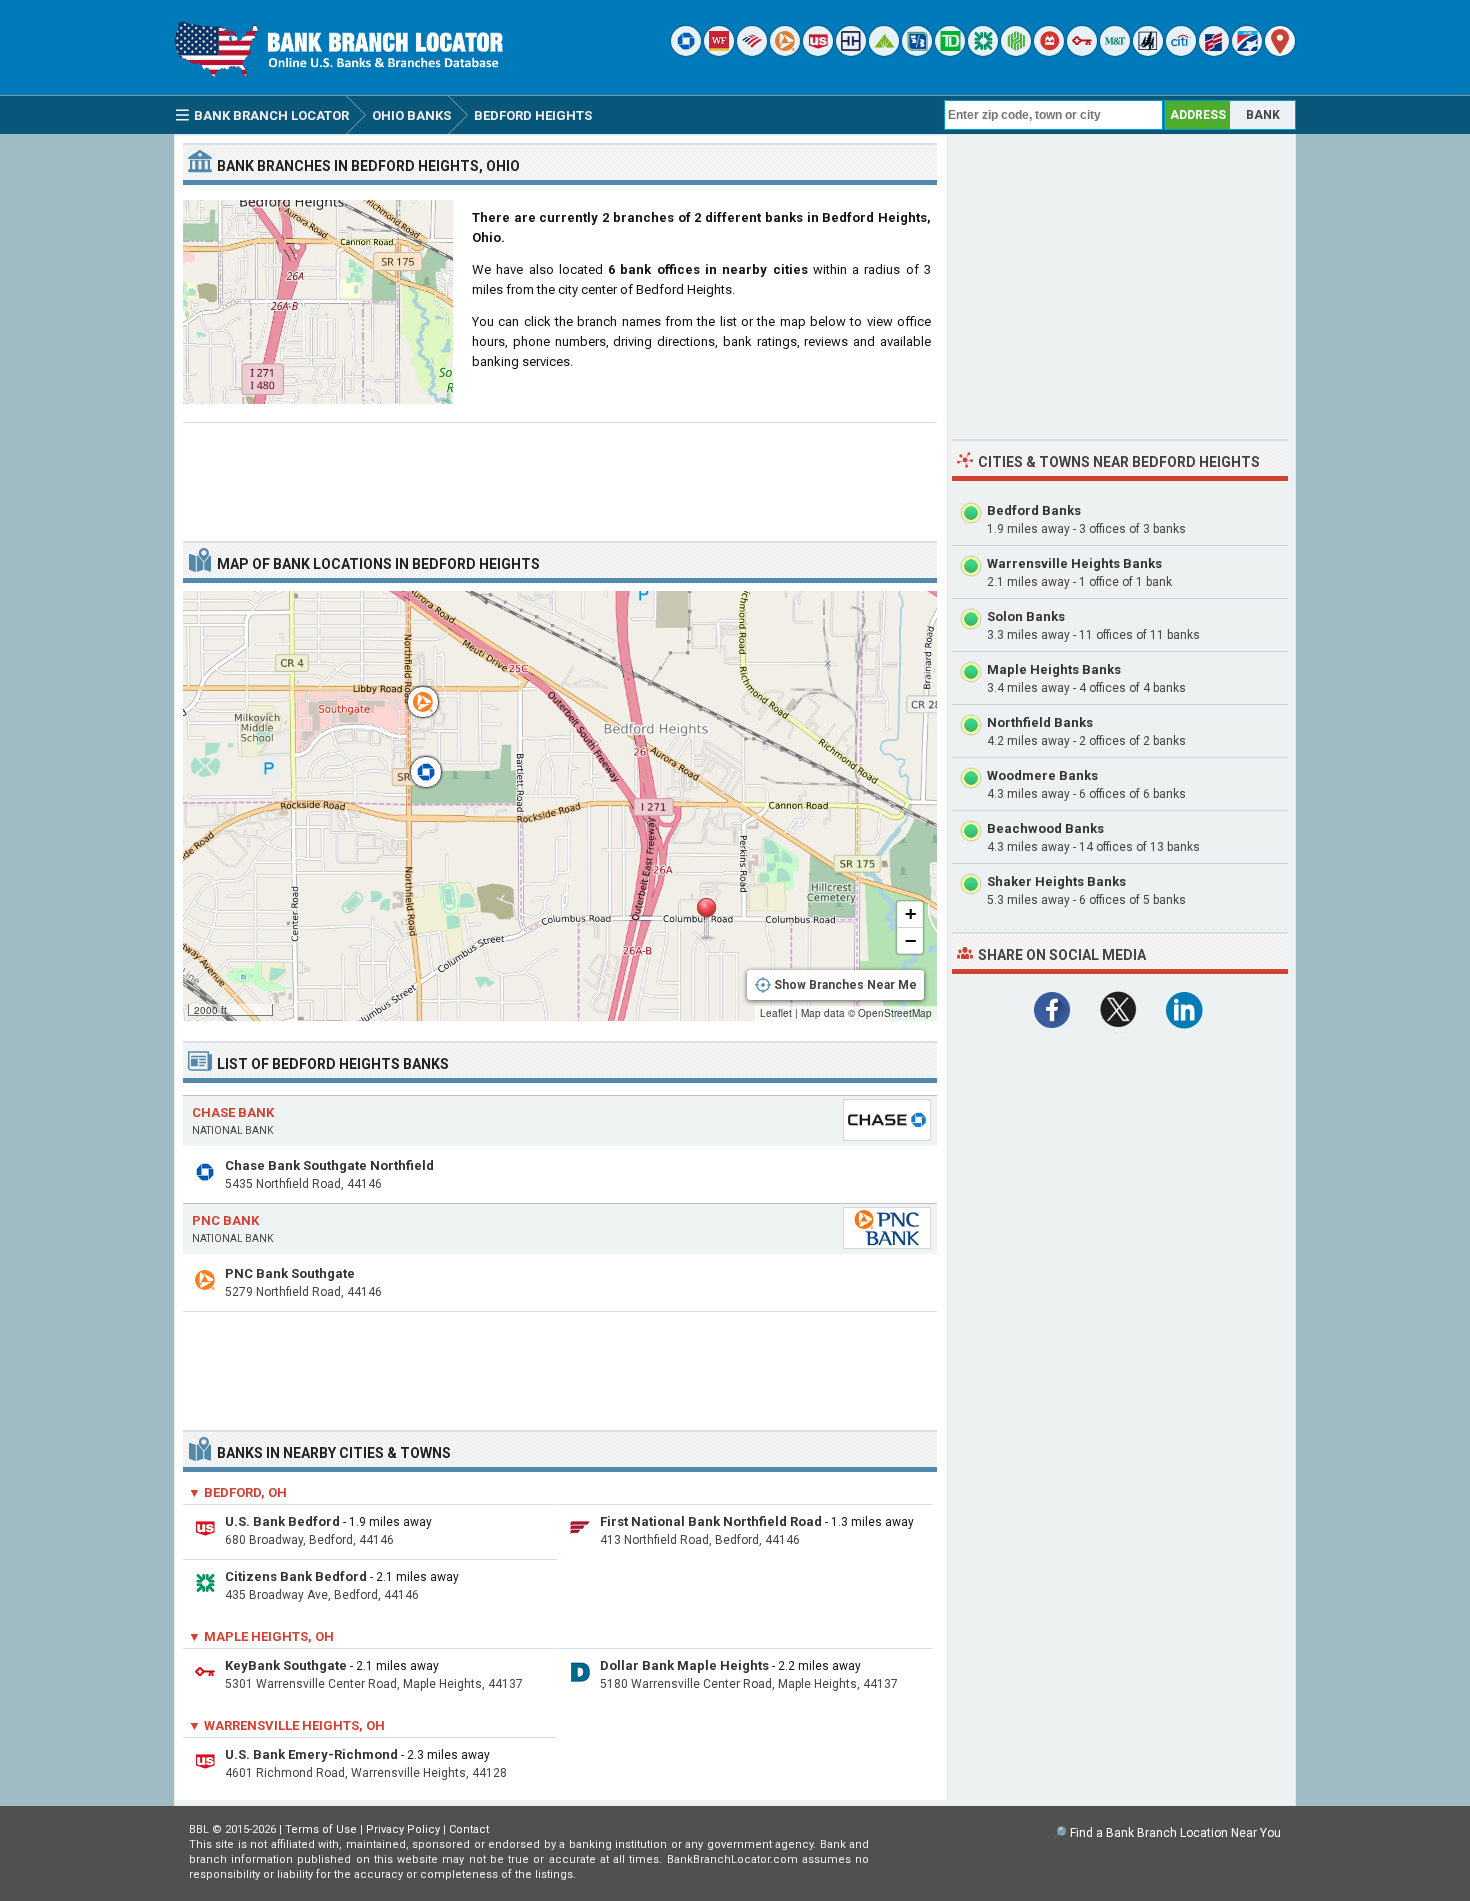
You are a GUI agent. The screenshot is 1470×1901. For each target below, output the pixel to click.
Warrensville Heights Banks (1074, 563)
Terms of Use (321, 1829)
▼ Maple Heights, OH (261, 1636)
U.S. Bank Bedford (282, 1521)
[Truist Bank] (851, 51)
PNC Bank (225, 1220)
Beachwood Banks (1045, 828)
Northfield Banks (1040, 722)
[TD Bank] (950, 51)
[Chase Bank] (686, 51)
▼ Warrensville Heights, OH (286, 1725)
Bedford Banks (1034, 510)
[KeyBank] (1082, 51)
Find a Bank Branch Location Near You (1175, 1833)
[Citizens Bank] (983, 51)
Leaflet (776, 1013)
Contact (469, 1829)
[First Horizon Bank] (1247, 51)
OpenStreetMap (895, 1013)
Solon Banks (1026, 616)
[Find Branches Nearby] (1280, 51)
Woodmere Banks (1042, 775)
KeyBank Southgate (286, 1665)
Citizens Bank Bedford (296, 1576)
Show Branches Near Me (845, 985)
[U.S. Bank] (818, 51)
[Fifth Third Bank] (917, 51)
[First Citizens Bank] (1214, 51)
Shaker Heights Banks (1056, 881)
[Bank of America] (752, 51)
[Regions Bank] (884, 51)
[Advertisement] (560, 474)
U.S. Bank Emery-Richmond (311, 1754)
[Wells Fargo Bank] (719, 51)
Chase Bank (233, 1112)
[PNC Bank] (785, 51)
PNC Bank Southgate (290, 1273)
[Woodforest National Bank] (1148, 51)
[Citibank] (1181, 51)
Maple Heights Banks (1054, 669)
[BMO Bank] (1049, 51)
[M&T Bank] (1115, 51)
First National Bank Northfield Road (711, 1521)
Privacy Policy (403, 1829)
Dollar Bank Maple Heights (684, 1665)
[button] (706, 919)
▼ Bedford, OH (237, 1492)
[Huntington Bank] (1016, 51)
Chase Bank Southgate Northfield (329, 1165)
